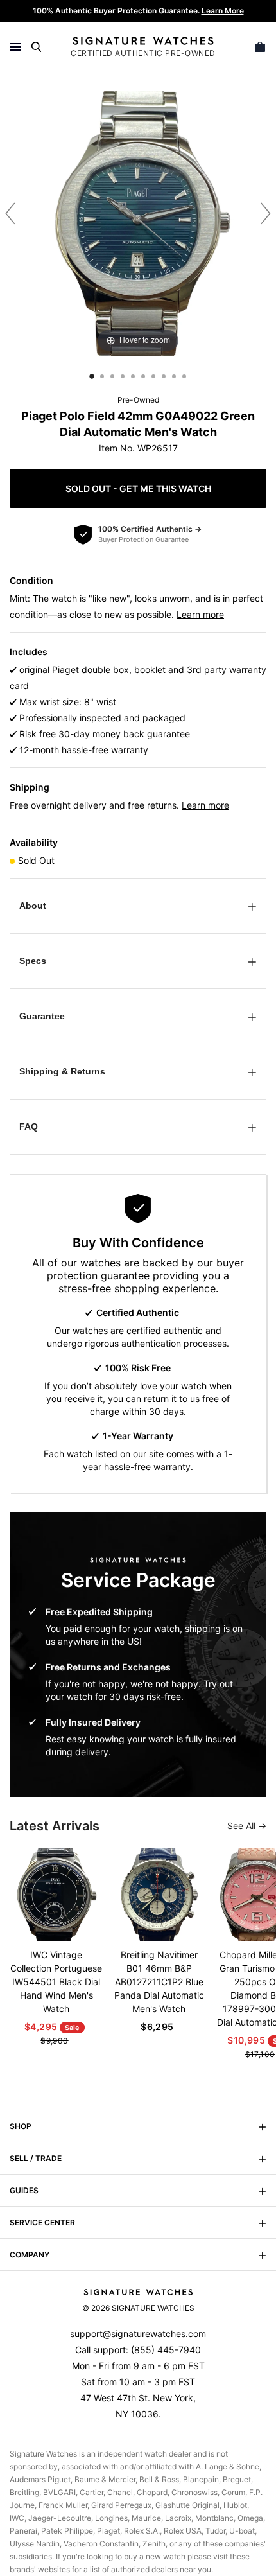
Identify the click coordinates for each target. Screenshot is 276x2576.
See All (243, 1826)
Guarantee (42, 1016)
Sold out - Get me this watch (138, 488)
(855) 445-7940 (166, 2350)
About (33, 906)
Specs (33, 961)
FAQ (29, 1126)
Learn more (200, 614)
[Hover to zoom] (138, 222)
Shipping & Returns (62, 1071)
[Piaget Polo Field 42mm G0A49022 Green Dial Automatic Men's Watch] (92, 376)
